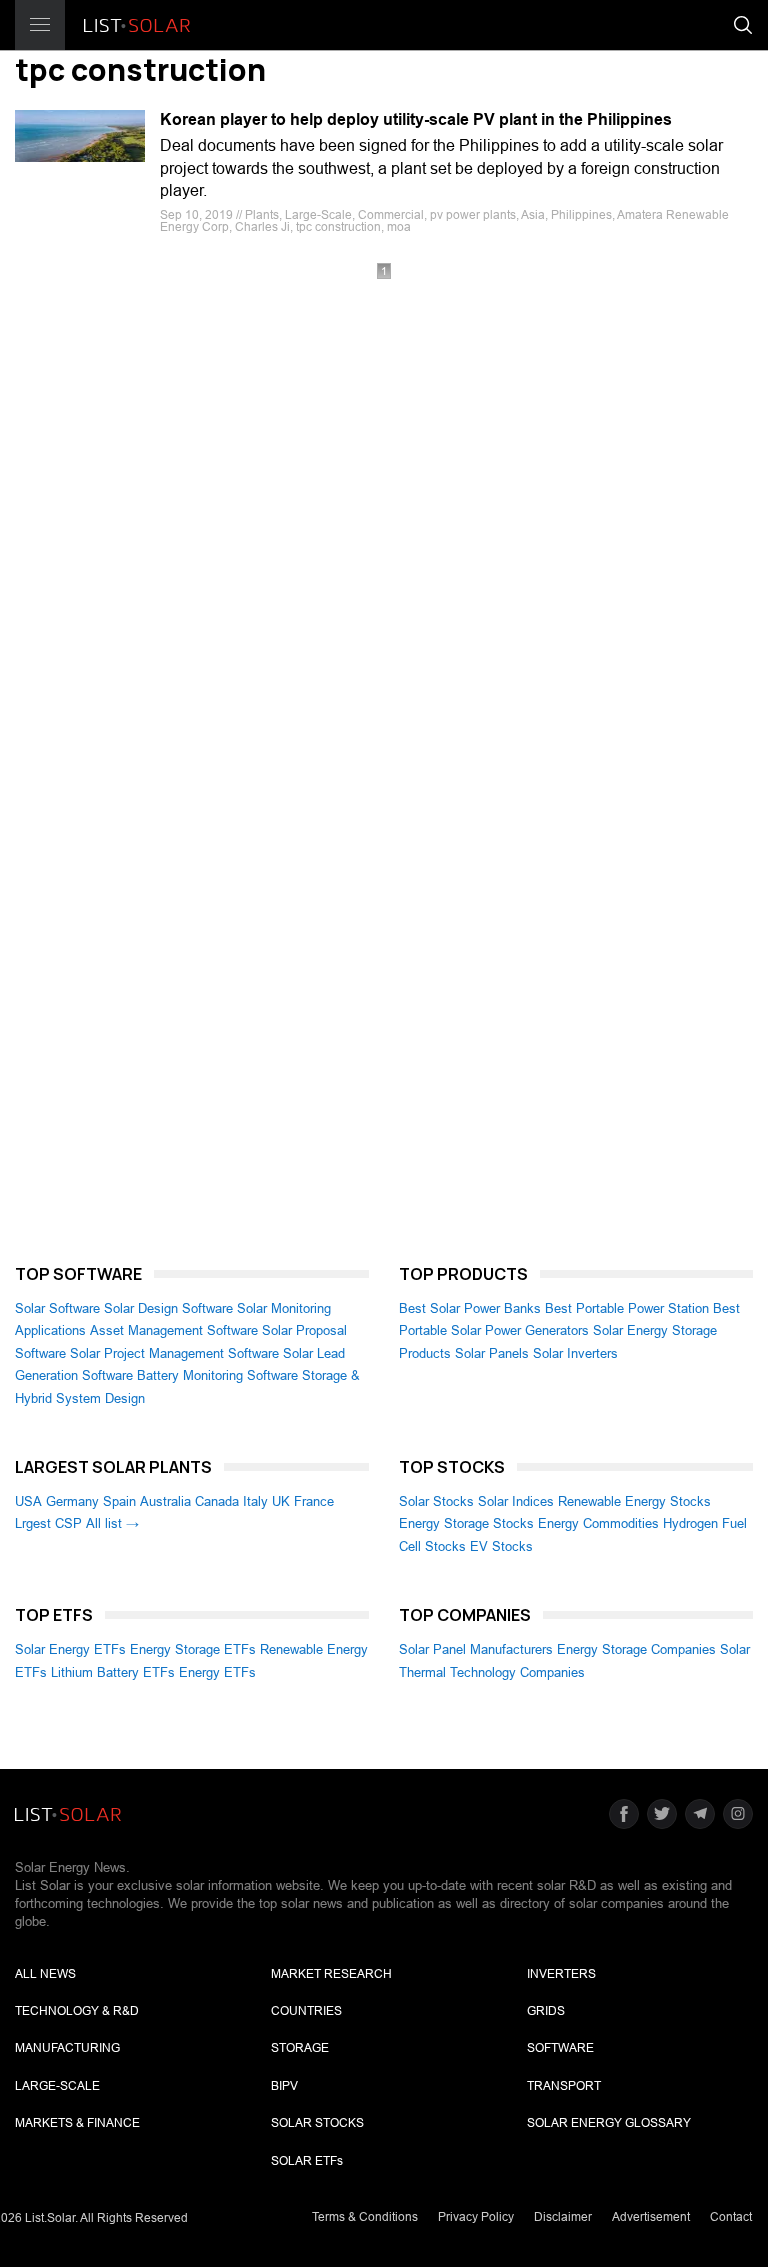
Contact (731, 2217)
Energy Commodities (598, 1523)
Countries (306, 2011)
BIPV (284, 2086)
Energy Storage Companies (636, 1649)
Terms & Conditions (365, 2217)
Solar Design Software (168, 1308)
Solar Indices (516, 1501)
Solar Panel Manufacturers (476, 1649)
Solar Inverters (575, 1353)
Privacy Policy (476, 2217)
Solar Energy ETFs (70, 1649)
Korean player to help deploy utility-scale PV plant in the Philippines (416, 119)
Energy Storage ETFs (193, 1649)
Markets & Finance (77, 2123)
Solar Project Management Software (174, 1353)
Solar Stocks (436, 1501)
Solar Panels (492, 1353)
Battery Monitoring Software (217, 1375)
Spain (119, 1501)
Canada (217, 1501)
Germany (72, 1501)
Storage (300, 2048)
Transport (564, 2086)
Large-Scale (57, 2086)
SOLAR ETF (307, 2161)
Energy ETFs (217, 1672)
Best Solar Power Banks (470, 1308)
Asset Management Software (174, 1330)
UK (281, 1501)
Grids (546, 2011)
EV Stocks (501, 1546)
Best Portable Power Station (627, 1308)
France (314, 1501)
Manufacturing (67, 2048)
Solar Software (57, 1308)
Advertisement (651, 2217)
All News (45, 1974)
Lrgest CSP (48, 1523)
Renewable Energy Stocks (634, 1501)
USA (28, 1501)
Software (560, 2048)
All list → (112, 1523)
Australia (165, 1501)
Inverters (561, 1974)
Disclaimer (563, 2217)
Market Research (331, 1974)
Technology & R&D (77, 2011)
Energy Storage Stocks (466, 1523)
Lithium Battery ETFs (113, 1672)
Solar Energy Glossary (609, 2123)
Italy (255, 1501)
